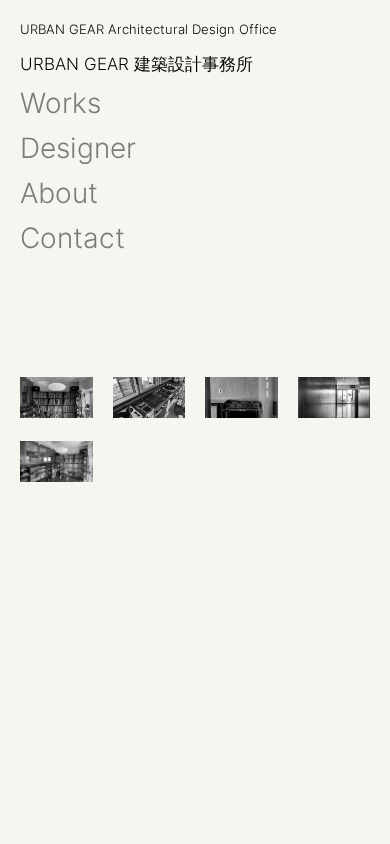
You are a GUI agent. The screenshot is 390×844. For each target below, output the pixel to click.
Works (60, 102)
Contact (72, 237)
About (59, 192)
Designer (78, 147)
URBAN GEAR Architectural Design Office (148, 29)
